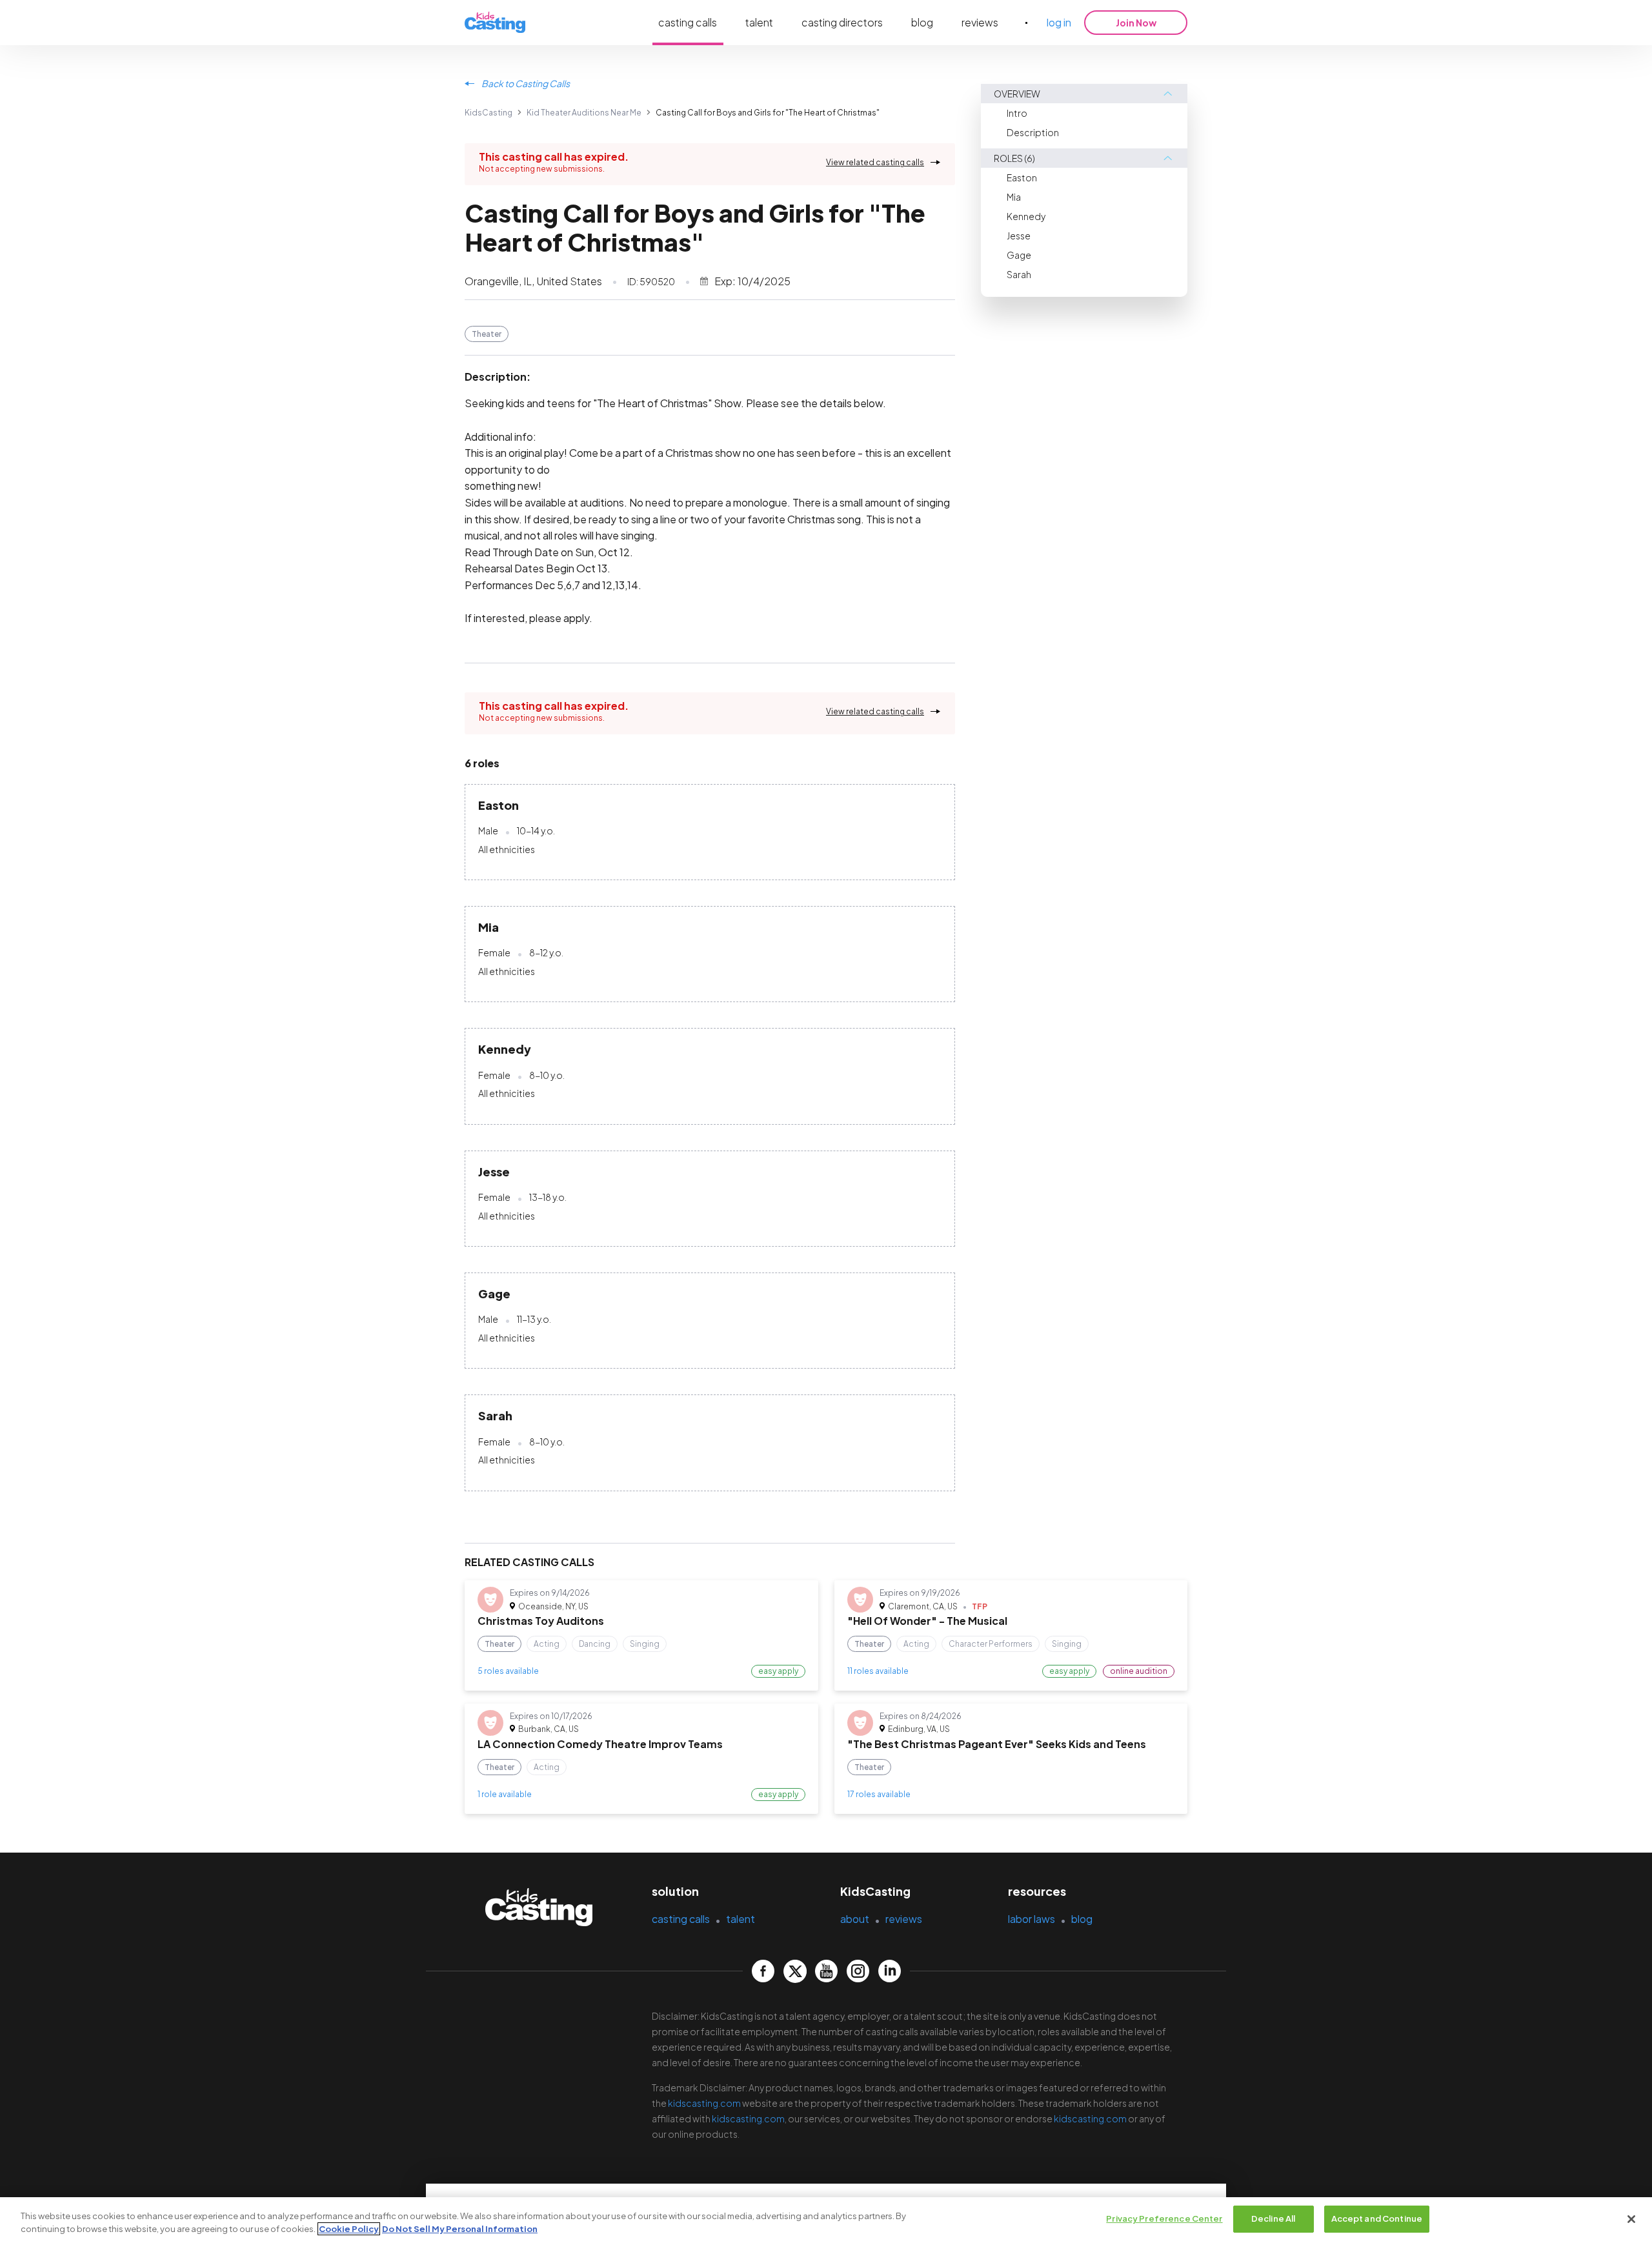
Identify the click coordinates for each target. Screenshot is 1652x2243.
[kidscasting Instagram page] (858, 1971)
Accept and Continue (1377, 2218)
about (855, 1919)
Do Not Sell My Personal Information (460, 2229)
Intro (1017, 113)
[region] (826, 2220)
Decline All (1273, 2218)
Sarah (1019, 274)
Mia (1014, 197)
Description (1033, 132)
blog (922, 22)
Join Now (1136, 23)
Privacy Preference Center (1164, 2218)
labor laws (1032, 1919)
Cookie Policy (349, 2229)
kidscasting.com (704, 2103)
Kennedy (1026, 216)
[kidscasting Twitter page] (795, 1971)
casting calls (688, 22)
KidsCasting (489, 113)
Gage (1019, 255)
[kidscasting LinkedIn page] (890, 1971)
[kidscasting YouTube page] (826, 1971)
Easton (1022, 177)
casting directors (842, 22)
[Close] (1631, 2219)
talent (759, 22)
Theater (487, 334)
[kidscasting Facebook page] (763, 1971)
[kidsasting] (495, 23)
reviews (980, 22)
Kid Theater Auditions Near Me (584, 113)
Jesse (1019, 236)
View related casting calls (875, 162)
